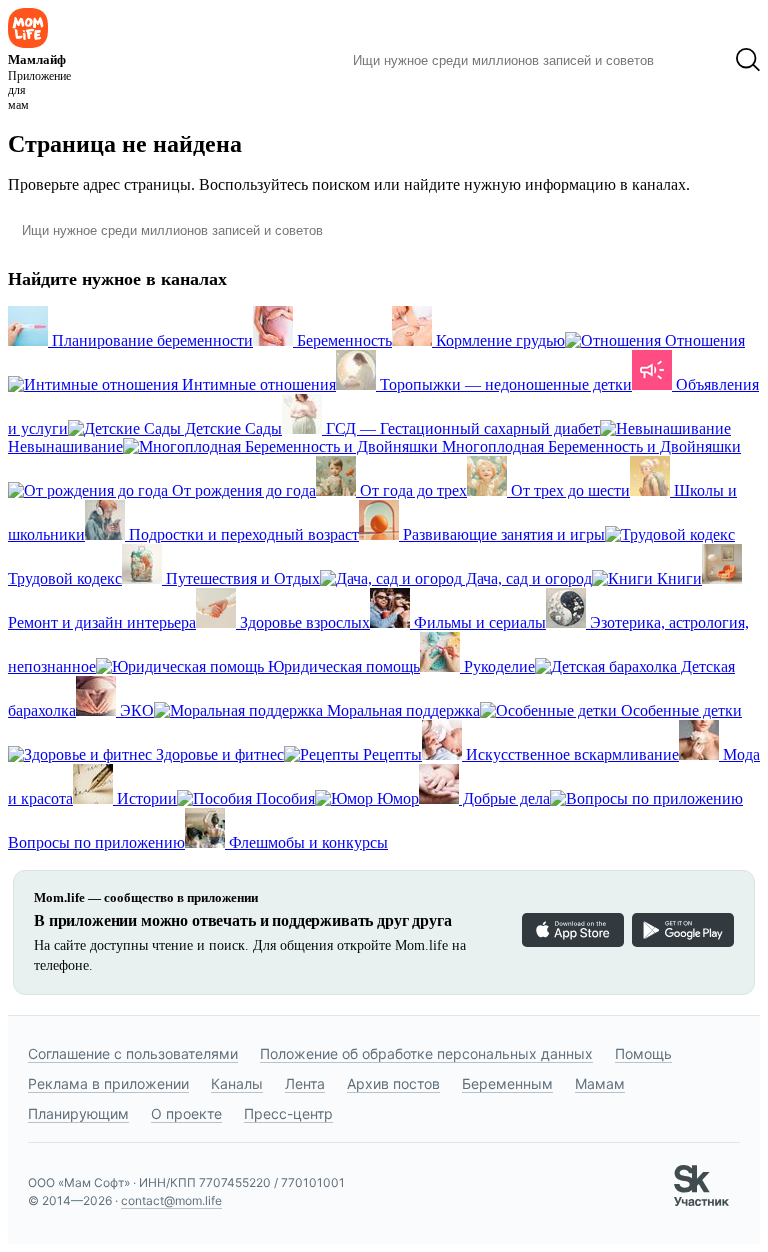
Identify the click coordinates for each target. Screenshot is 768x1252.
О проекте (186, 1113)
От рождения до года (242, 490)
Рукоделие (497, 666)
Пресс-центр (288, 1113)
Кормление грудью (498, 340)
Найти (694, 60)
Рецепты (390, 754)
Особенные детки (679, 710)
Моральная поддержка (401, 710)
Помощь (643, 1053)
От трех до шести (568, 490)
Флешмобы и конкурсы (306, 842)
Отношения (703, 340)
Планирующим (78, 1113)
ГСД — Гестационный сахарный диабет (461, 428)
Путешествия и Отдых (241, 578)
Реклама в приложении (108, 1083)
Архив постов (393, 1083)
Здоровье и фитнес (218, 754)
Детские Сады (231, 428)
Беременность (342, 340)
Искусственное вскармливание (570, 754)
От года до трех (411, 490)
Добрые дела (504, 798)
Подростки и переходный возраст (242, 534)
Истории (145, 798)
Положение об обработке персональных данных (426, 1053)
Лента (305, 1083)
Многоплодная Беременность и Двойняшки (589, 446)
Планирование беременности (150, 340)
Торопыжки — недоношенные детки (504, 384)
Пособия (283, 798)
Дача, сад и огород (527, 578)
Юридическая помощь (342, 666)
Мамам (600, 1083)
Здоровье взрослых (303, 622)
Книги (677, 578)
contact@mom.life (171, 1200)
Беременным (507, 1083)
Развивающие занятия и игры (502, 534)
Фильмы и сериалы (478, 622)
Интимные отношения (257, 384)
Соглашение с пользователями (133, 1053)
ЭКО (135, 710)
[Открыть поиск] (748, 60)
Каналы (237, 1083)
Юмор (396, 798)
